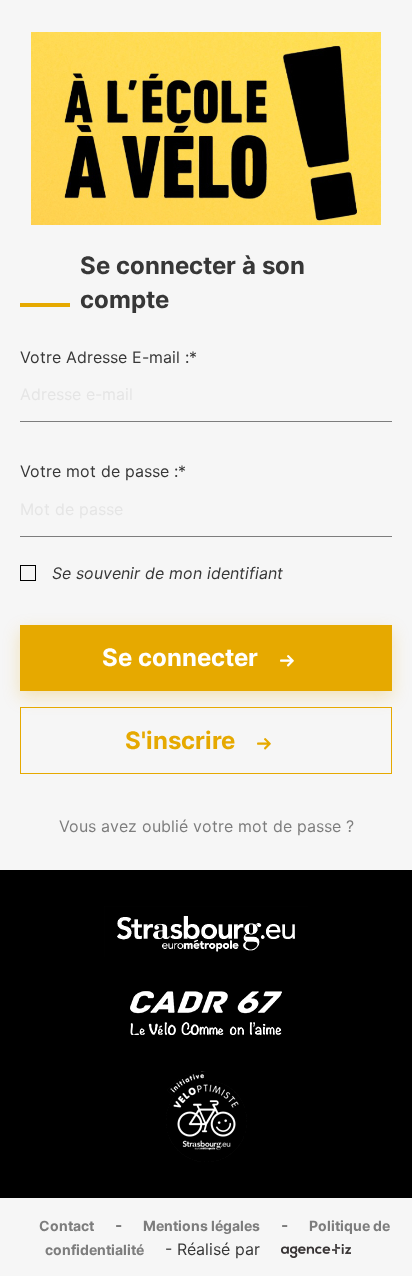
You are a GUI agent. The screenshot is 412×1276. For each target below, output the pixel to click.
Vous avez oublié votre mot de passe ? (206, 826)
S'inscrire (183, 740)
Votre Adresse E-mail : (104, 357)
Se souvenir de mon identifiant (167, 573)
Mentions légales (201, 1225)
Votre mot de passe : (99, 471)
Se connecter (183, 657)
